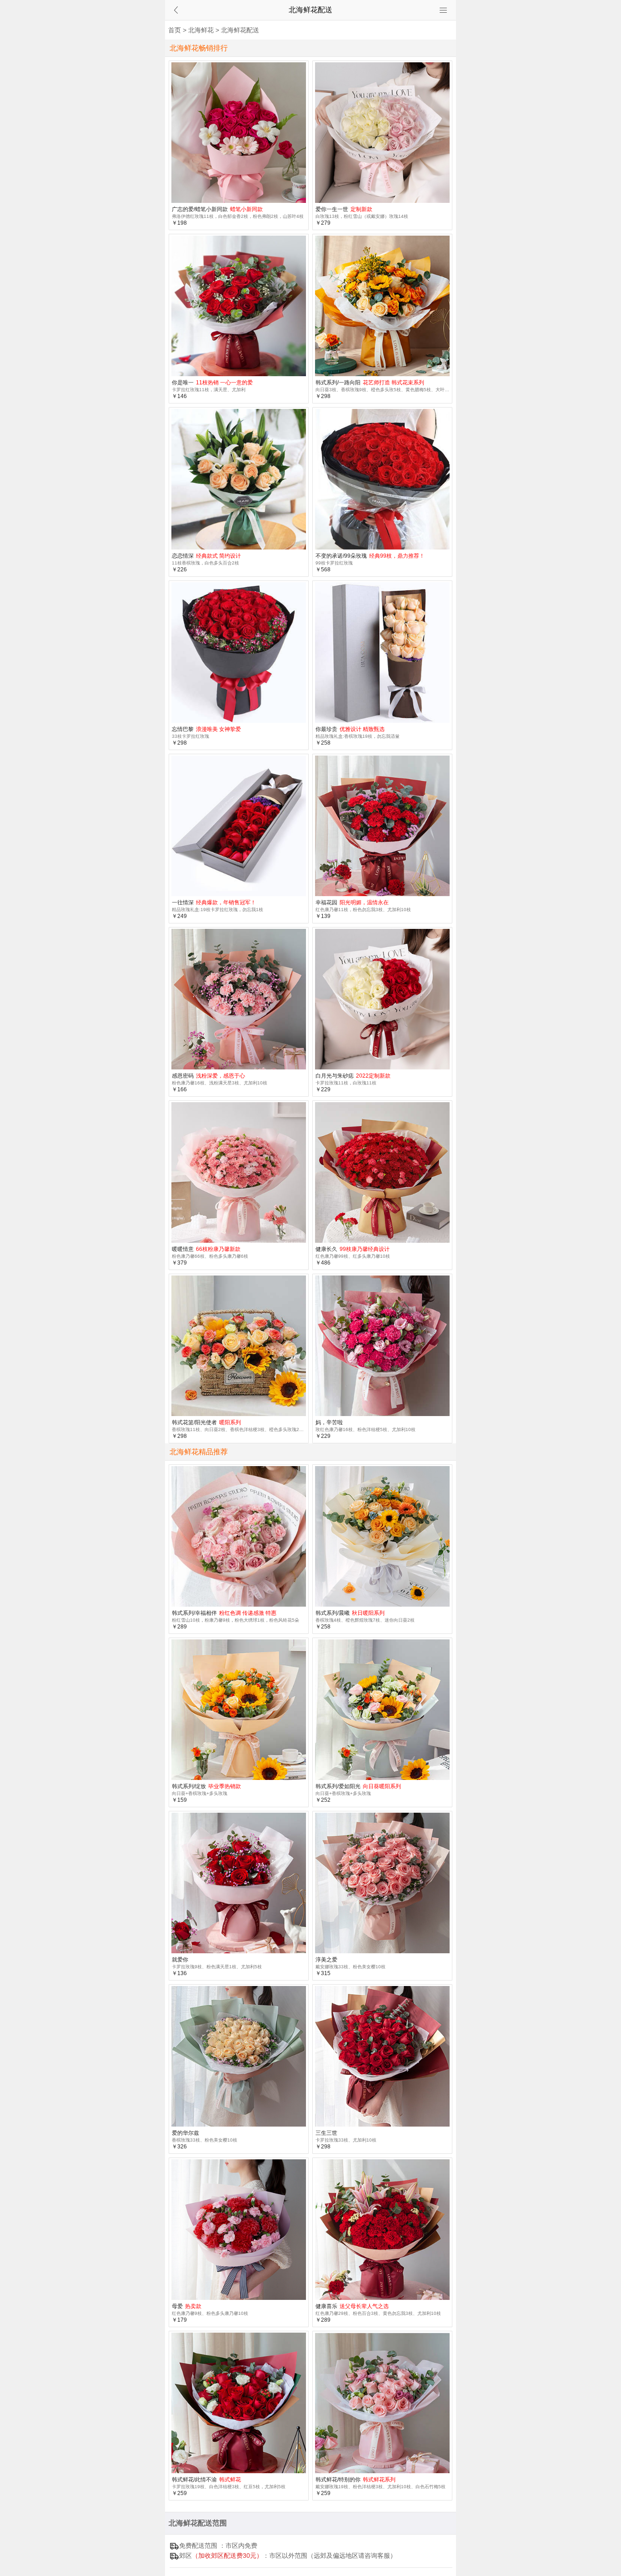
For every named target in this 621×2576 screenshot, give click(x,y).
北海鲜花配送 (240, 30)
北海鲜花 (201, 30)
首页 (175, 30)
